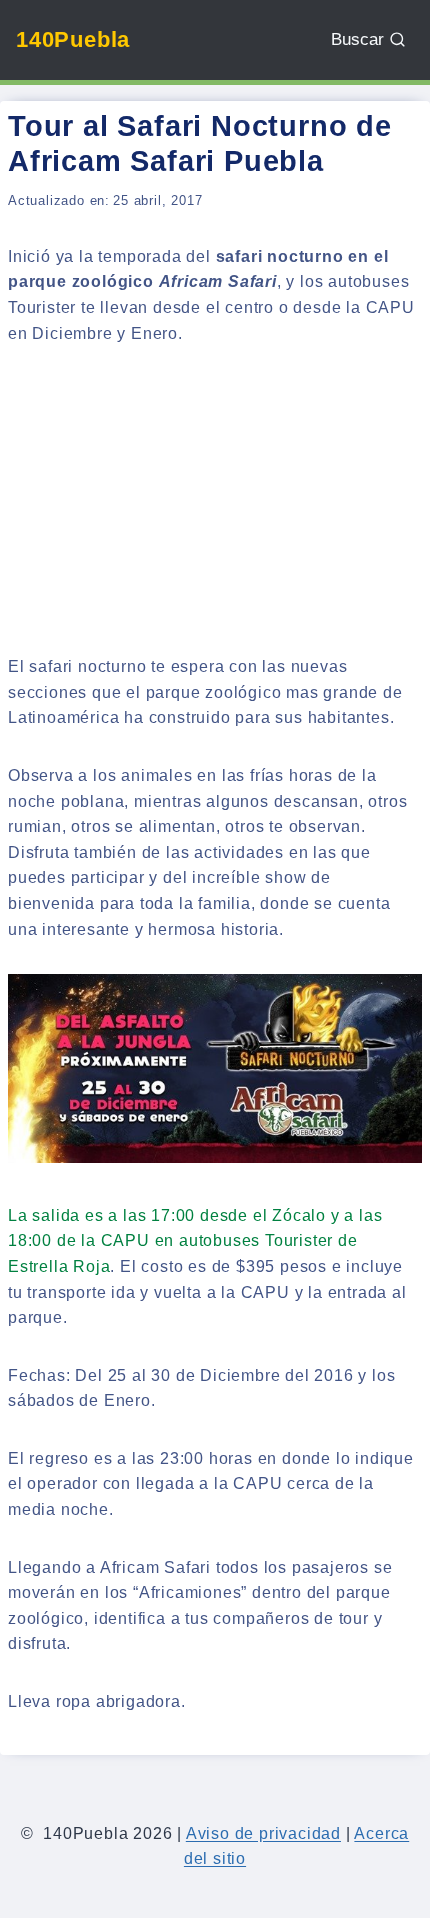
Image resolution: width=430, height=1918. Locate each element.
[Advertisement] (215, 503)
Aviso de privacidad (263, 1833)
